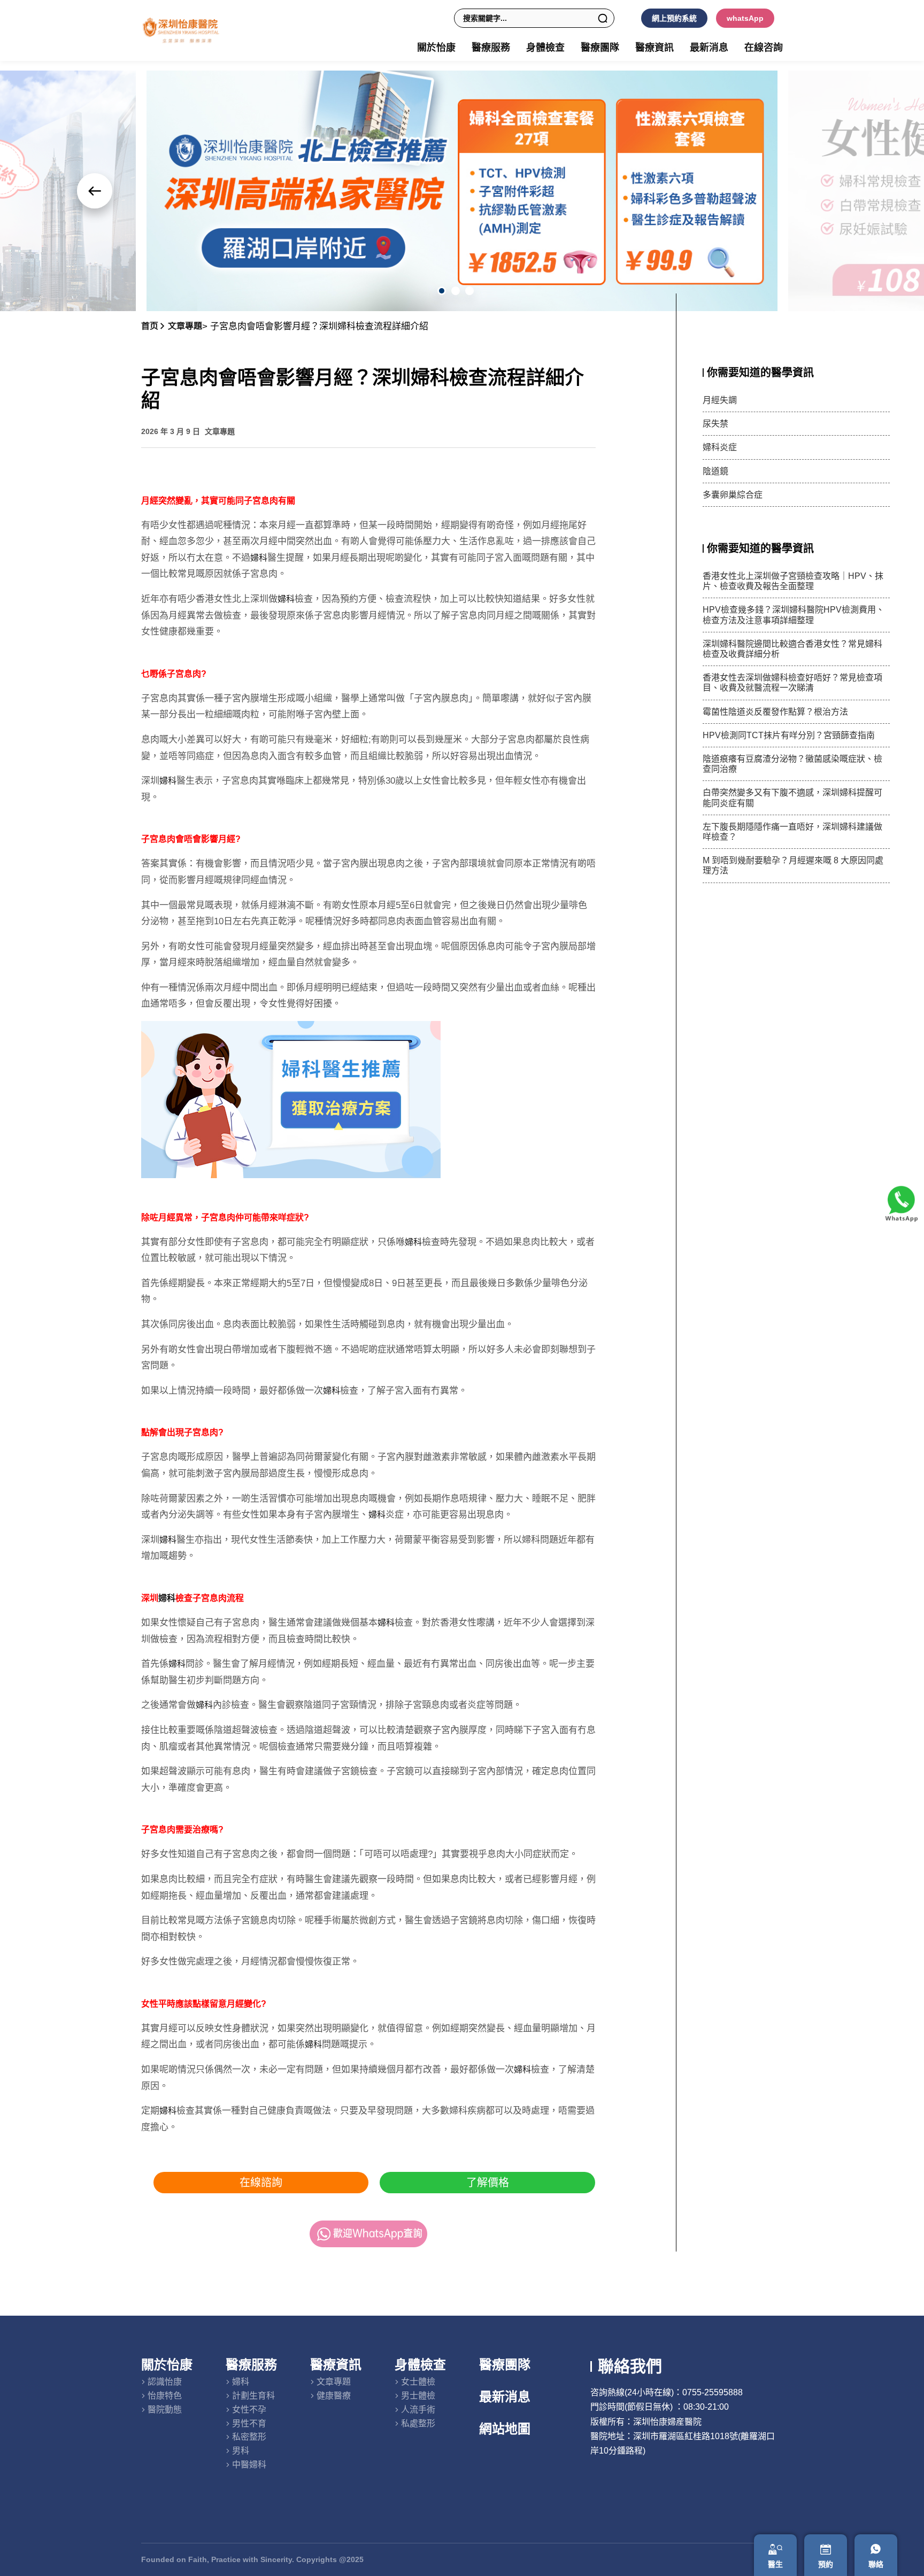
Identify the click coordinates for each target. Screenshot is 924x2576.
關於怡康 (167, 2365)
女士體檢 (418, 2382)
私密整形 (249, 2437)
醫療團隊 (600, 48)
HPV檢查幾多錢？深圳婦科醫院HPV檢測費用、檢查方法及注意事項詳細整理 (794, 615)
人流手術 (418, 2409)
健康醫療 (334, 2396)
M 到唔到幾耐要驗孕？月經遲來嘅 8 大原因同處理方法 (793, 865)
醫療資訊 (336, 2365)
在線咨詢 (764, 48)
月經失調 (720, 400)
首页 (150, 326)
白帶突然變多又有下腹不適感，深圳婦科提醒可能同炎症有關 (792, 798)
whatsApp (745, 18)
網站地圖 (505, 2429)
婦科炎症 (720, 447)
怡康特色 (165, 2396)
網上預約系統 (674, 18)
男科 (241, 2451)
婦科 (259, 558)
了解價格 (488, 2183)
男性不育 (249, 2423)
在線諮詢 (261, 2183)
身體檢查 (420, 2365)
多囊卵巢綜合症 (733, 495)
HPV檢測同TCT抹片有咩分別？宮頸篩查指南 (789, 735)
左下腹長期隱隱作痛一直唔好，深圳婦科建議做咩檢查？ (792, 832)
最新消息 (709, 48)
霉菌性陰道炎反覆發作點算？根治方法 (775, 712)
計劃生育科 (253, 2396)
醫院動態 (165, 2409)
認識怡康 (165, 2382)
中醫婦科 (249, 2465)
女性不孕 (249, 2409)
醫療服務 (251, 2365)
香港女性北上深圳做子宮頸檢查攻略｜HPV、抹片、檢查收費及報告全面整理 (793, 581)
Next (95, 191)
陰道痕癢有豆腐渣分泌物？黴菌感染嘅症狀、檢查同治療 (792, 764)
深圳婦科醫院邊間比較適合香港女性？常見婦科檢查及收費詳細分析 (792, 649)
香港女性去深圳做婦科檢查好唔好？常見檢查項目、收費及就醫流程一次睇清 (792, 683)
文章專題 (185, 326)
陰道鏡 (715, 471)
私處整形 (418, 2423)
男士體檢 (418, 2396)
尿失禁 (715, 424)
